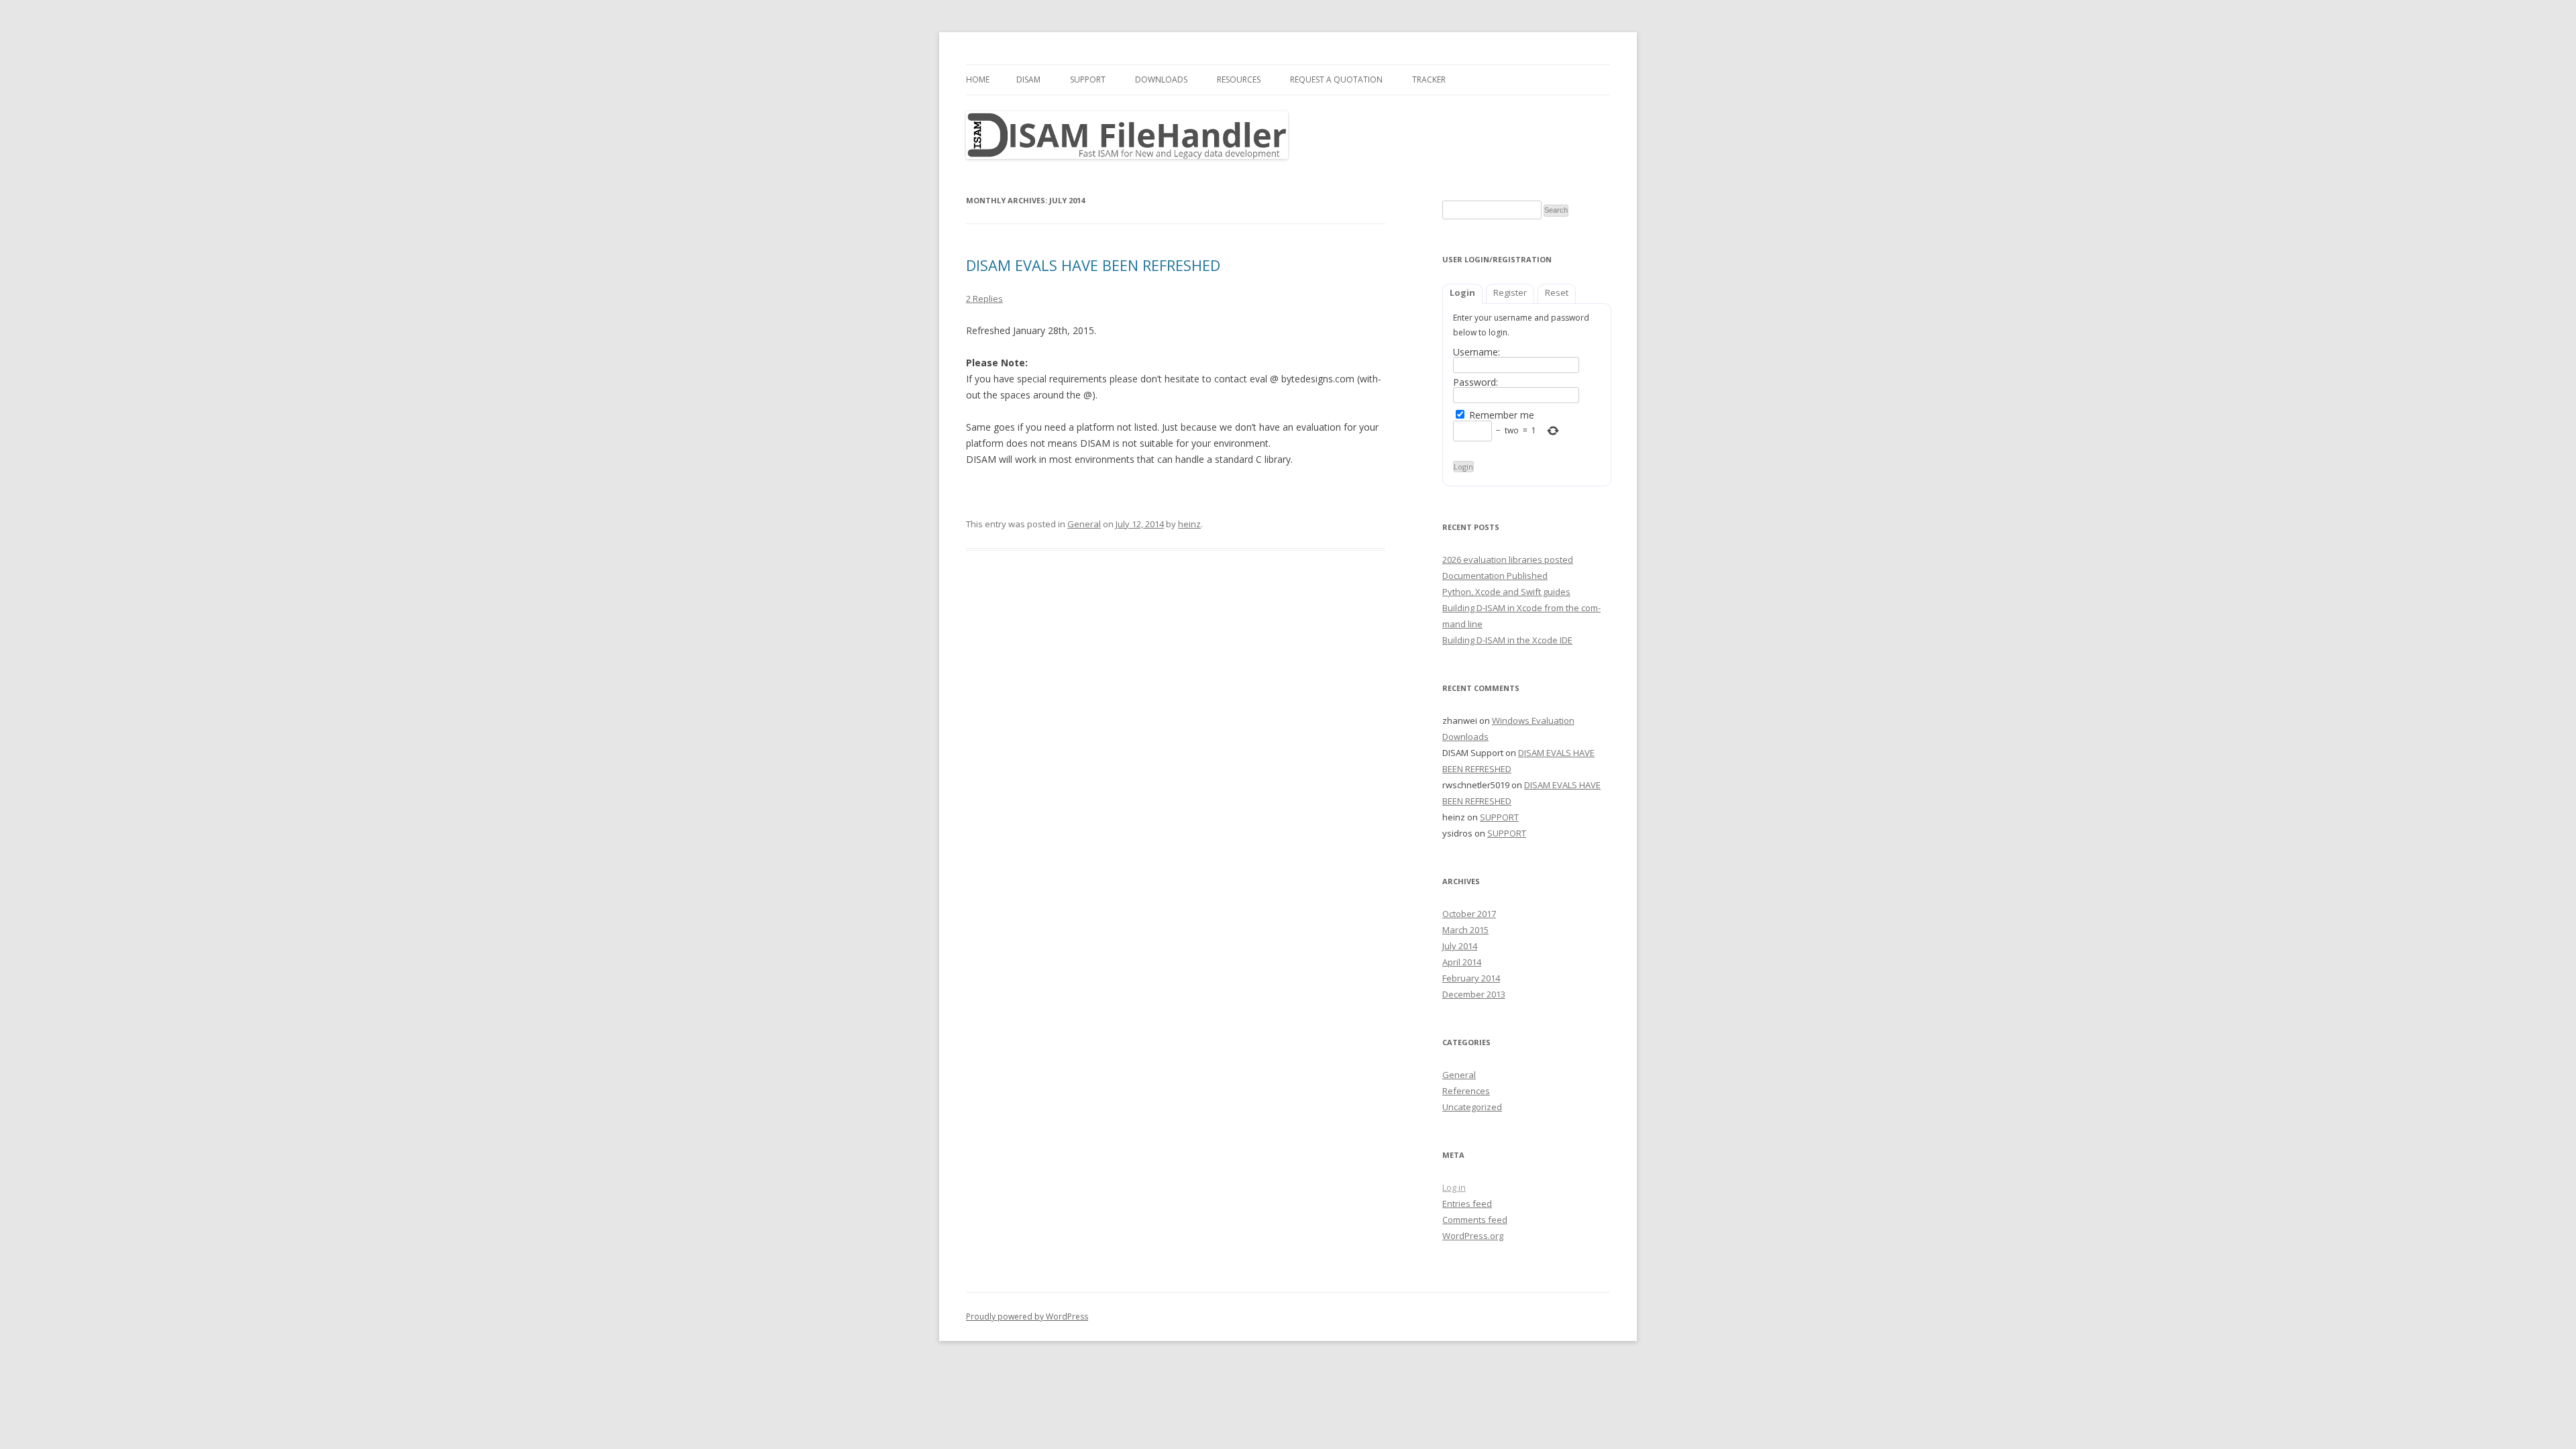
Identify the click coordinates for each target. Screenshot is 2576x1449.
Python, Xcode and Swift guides (1506, 592)
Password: (1475, 382)
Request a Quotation (1336, 79)
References (1466, 1091)
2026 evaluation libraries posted (1508, 559)
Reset (1557, 292)
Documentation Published (1495, 576)
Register (1510, 292)
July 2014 (1460, 946)
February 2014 (1471, 978)
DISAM (1028, 79)
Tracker (1429, 79)
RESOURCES (1239, 79)
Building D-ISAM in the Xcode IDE (1507, 640)
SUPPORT (1088, 79)
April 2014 (1462, 962)
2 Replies (984, 299)
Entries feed (1467, 1203)
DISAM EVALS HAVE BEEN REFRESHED (1093, 265)
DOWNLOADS (1161, 79)
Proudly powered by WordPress (1027, 1317)
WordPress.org (1473, 1236)
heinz (1189, 524)
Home (978, 79)
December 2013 (1474, 994)
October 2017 (1469, 914)
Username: (1477, 352)
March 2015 (1465, 930)
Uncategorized (1472, 1107)
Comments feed (1475, 1220)
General (1084, 524)
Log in (1454, 1187)
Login (1462, 292)
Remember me (1500, 415)
